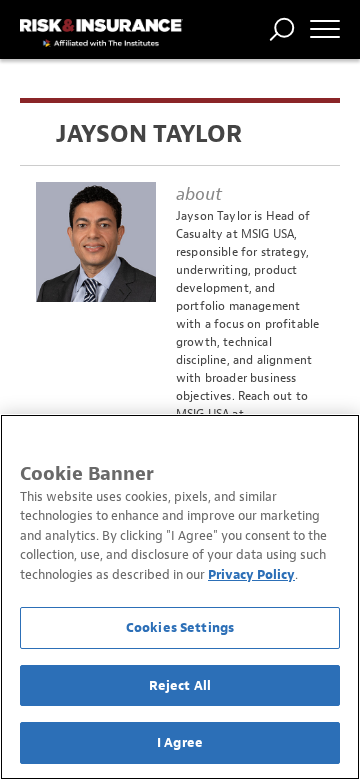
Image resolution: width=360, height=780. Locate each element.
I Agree (180, 742)
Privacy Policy (251, 574)
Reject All (180, 685)
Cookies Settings (180, 627)
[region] (180, 597)
